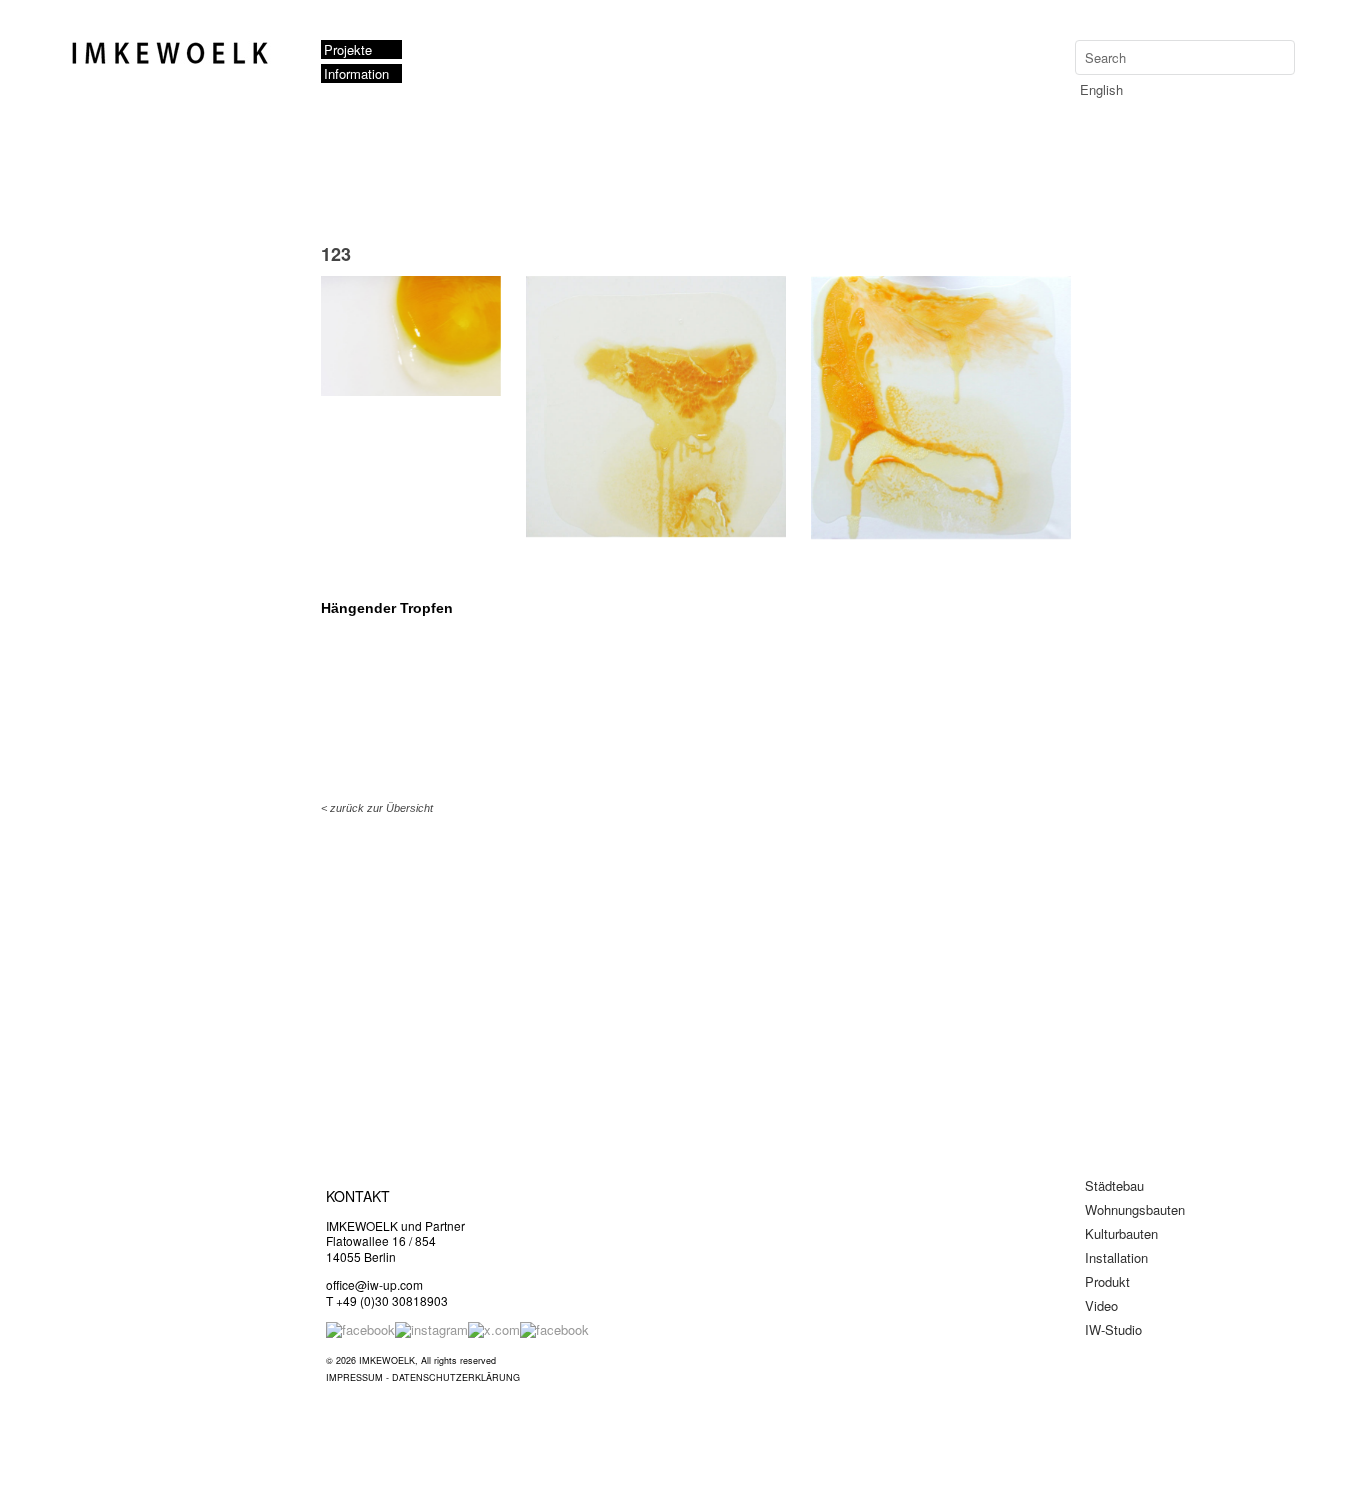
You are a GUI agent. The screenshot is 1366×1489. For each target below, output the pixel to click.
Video (1101, 1305)
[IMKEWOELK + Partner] (176, 61)
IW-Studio (1113, 1329)
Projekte (348, 49)
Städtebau (1114, 1185)
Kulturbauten (1121, 1233)
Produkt (1107, 1281)
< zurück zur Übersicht (377, 808)
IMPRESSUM (354, 1377)
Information (356, 73)
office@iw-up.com (374, 1284)
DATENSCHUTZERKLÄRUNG (456, 1377)
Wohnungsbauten (1135, 1209)
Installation (1116, 1257)
